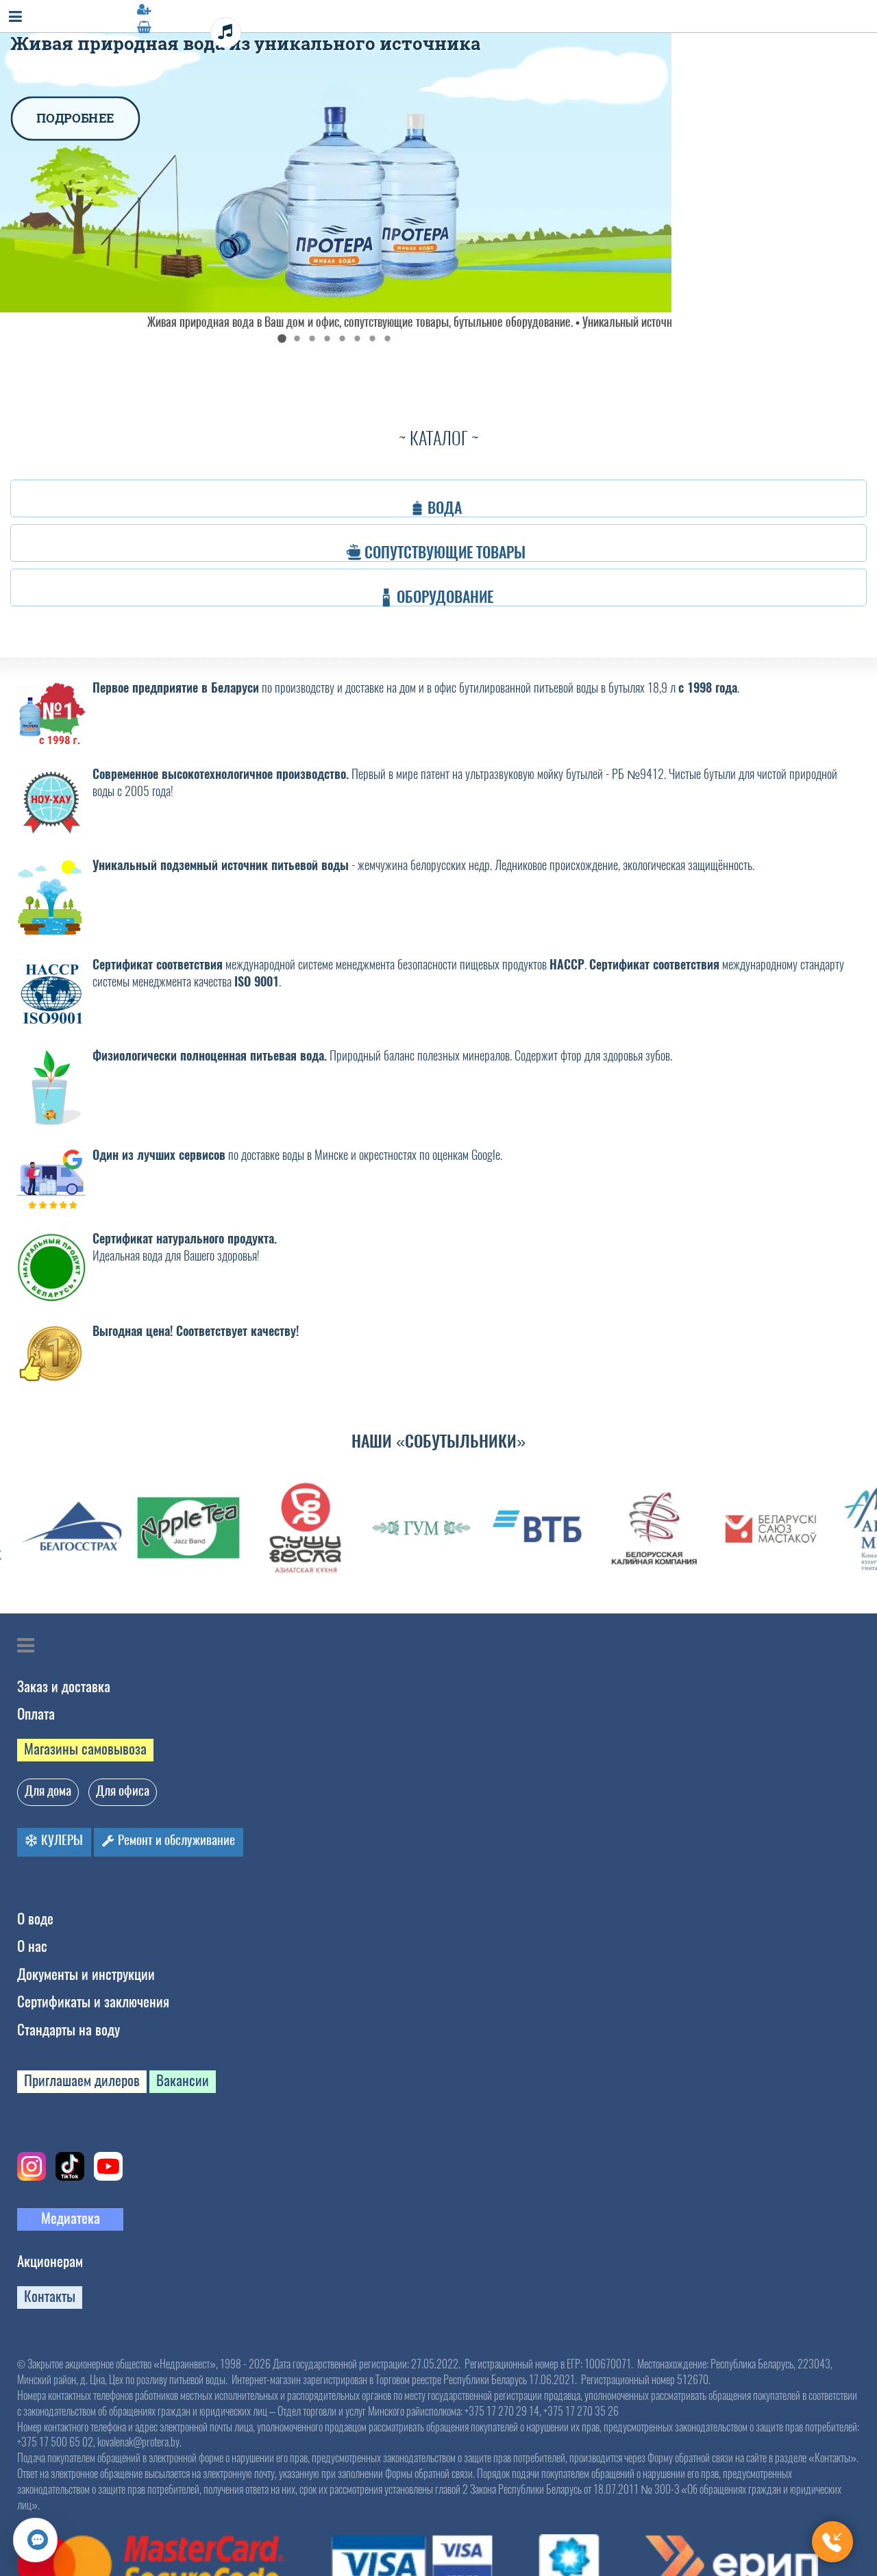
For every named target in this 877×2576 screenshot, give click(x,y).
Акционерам (50, 2261)
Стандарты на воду (69, 2030)
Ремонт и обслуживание (175, 1840)
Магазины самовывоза (85, 1749)
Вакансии (183, 2080)
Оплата (36, 1714)
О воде (35, 1919)
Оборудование (446, 587)
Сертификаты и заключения (93, 2002)
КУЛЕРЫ (61, 1840)
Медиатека (71, 2218)
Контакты (50, 2296)
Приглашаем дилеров (82, 2080)
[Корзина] (438, 27)
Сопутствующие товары (446, 543)
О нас (32, 1946)
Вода (445, 498)
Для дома (48, 1791)
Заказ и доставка (64, 1686)
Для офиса (123, 1791)
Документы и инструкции (86, 1974)
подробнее (57, 95)
